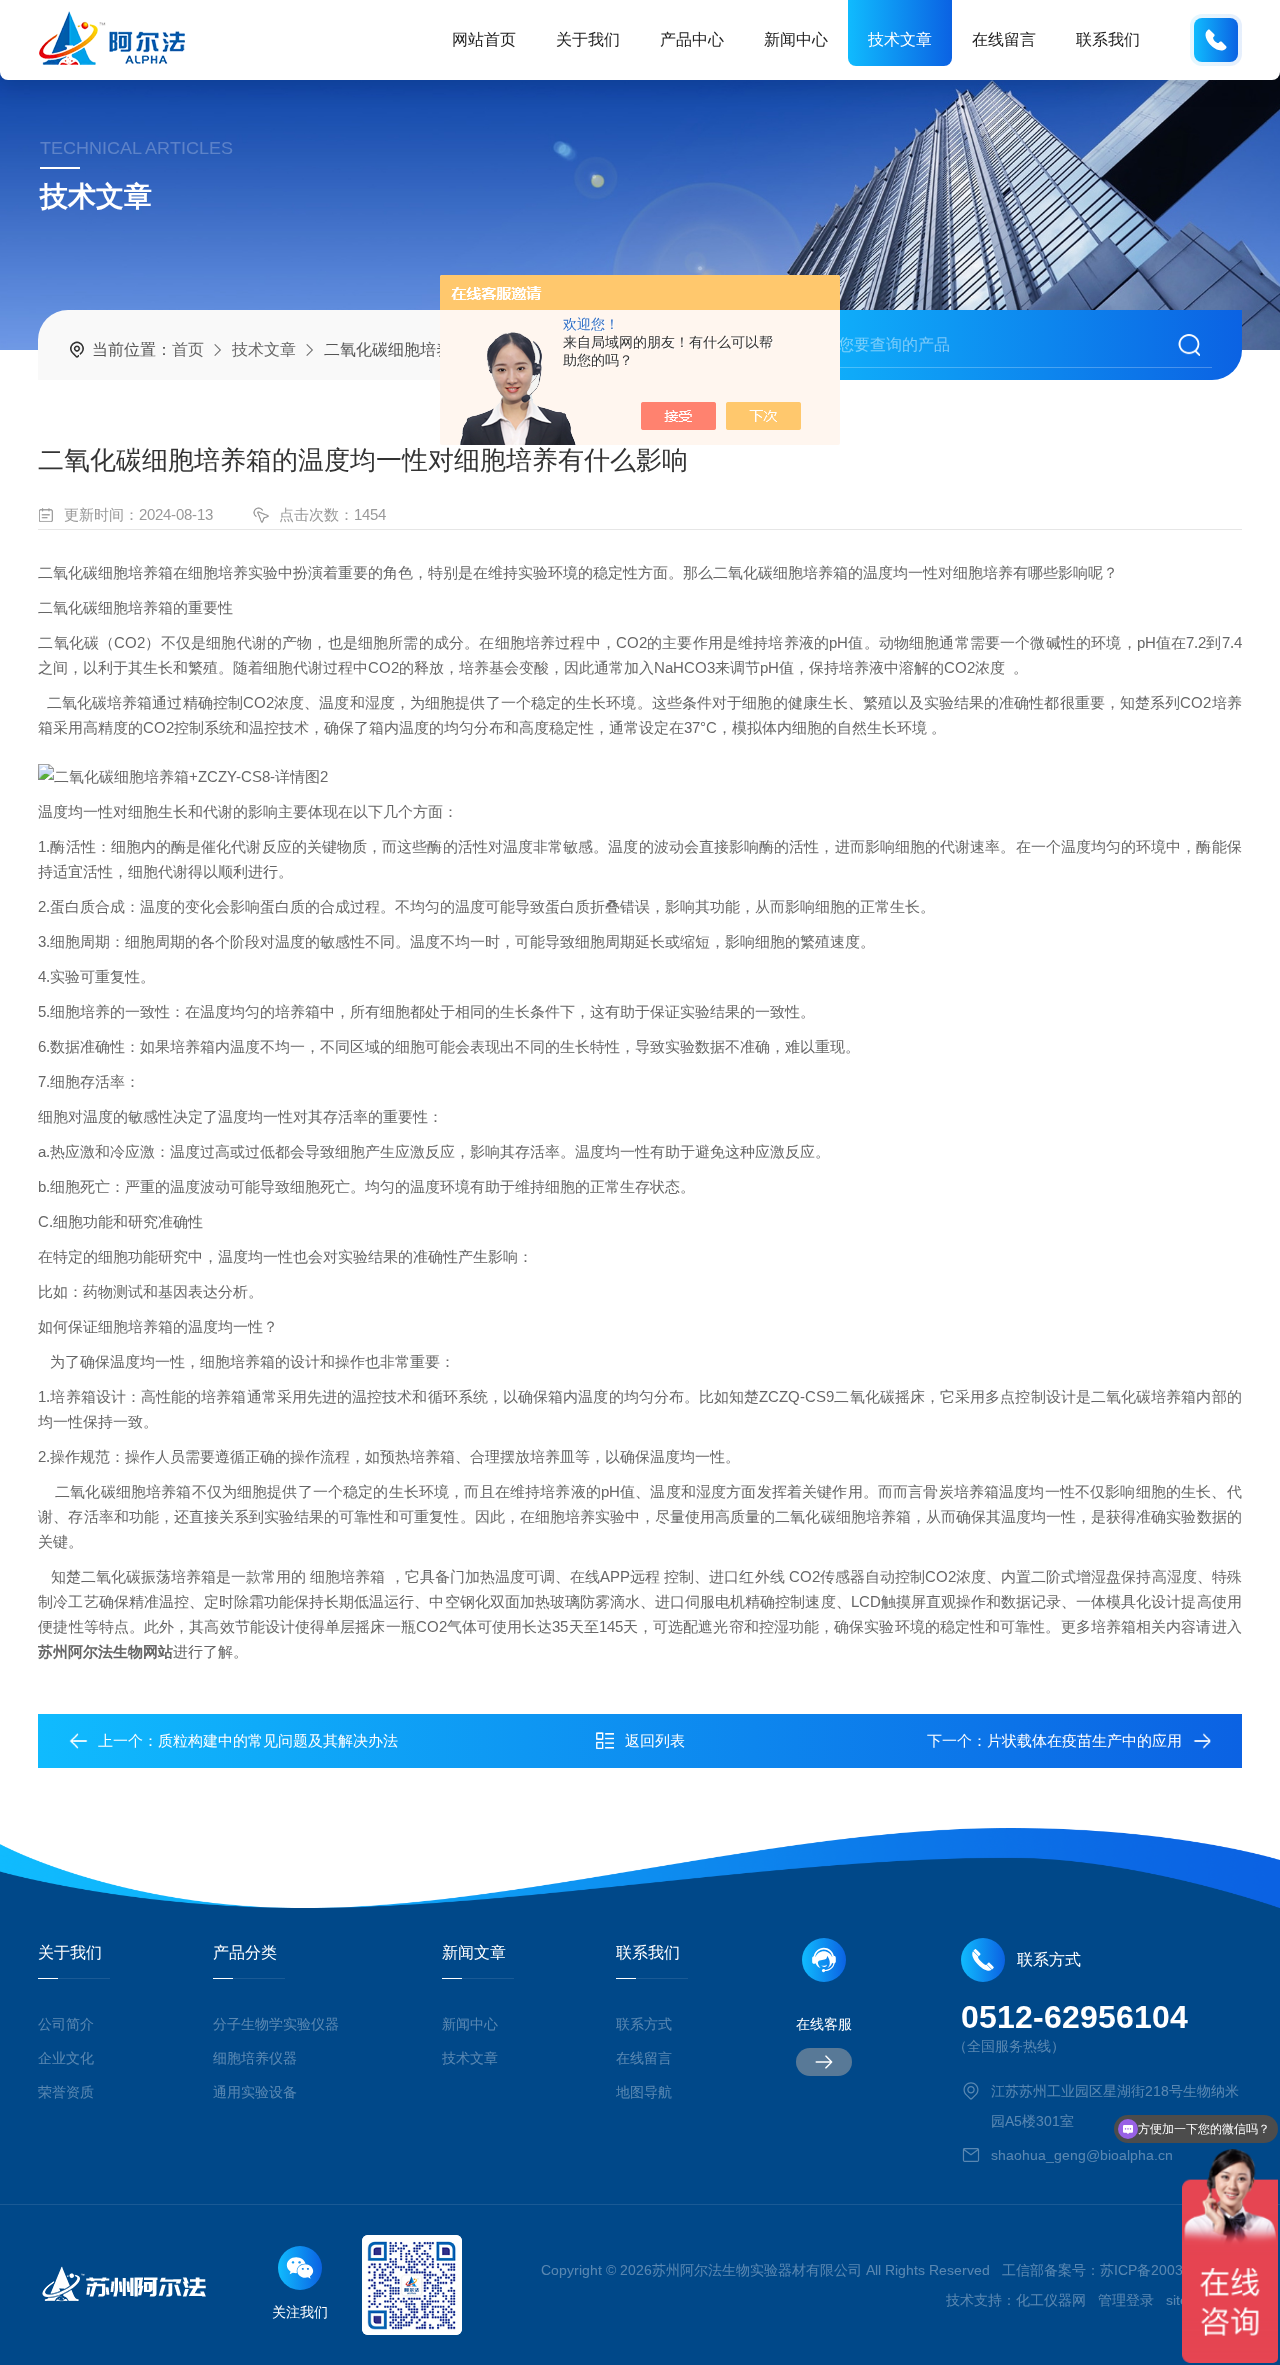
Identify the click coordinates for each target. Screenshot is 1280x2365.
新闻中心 (796, 39)
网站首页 (484, 39)
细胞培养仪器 (255, 2058)
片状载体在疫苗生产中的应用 (1084, 1740)
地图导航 (644, 2092)
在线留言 (1004, 39)
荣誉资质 (66, 2092)
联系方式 (644, 2024)
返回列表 (655, 1740)
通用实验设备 (255, 2092)
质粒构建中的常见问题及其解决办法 (278, 1740)
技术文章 (900, 39)
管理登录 (1126, 2300)
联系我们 (1108, 39)
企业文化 (66, 2058)
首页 (188, 349)
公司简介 (66, 2024)
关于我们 (588, 39)
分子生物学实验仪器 (276, 2024)
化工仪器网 (1051, 2300)
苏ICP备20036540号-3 (1171, 2270)
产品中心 (692, 39)
